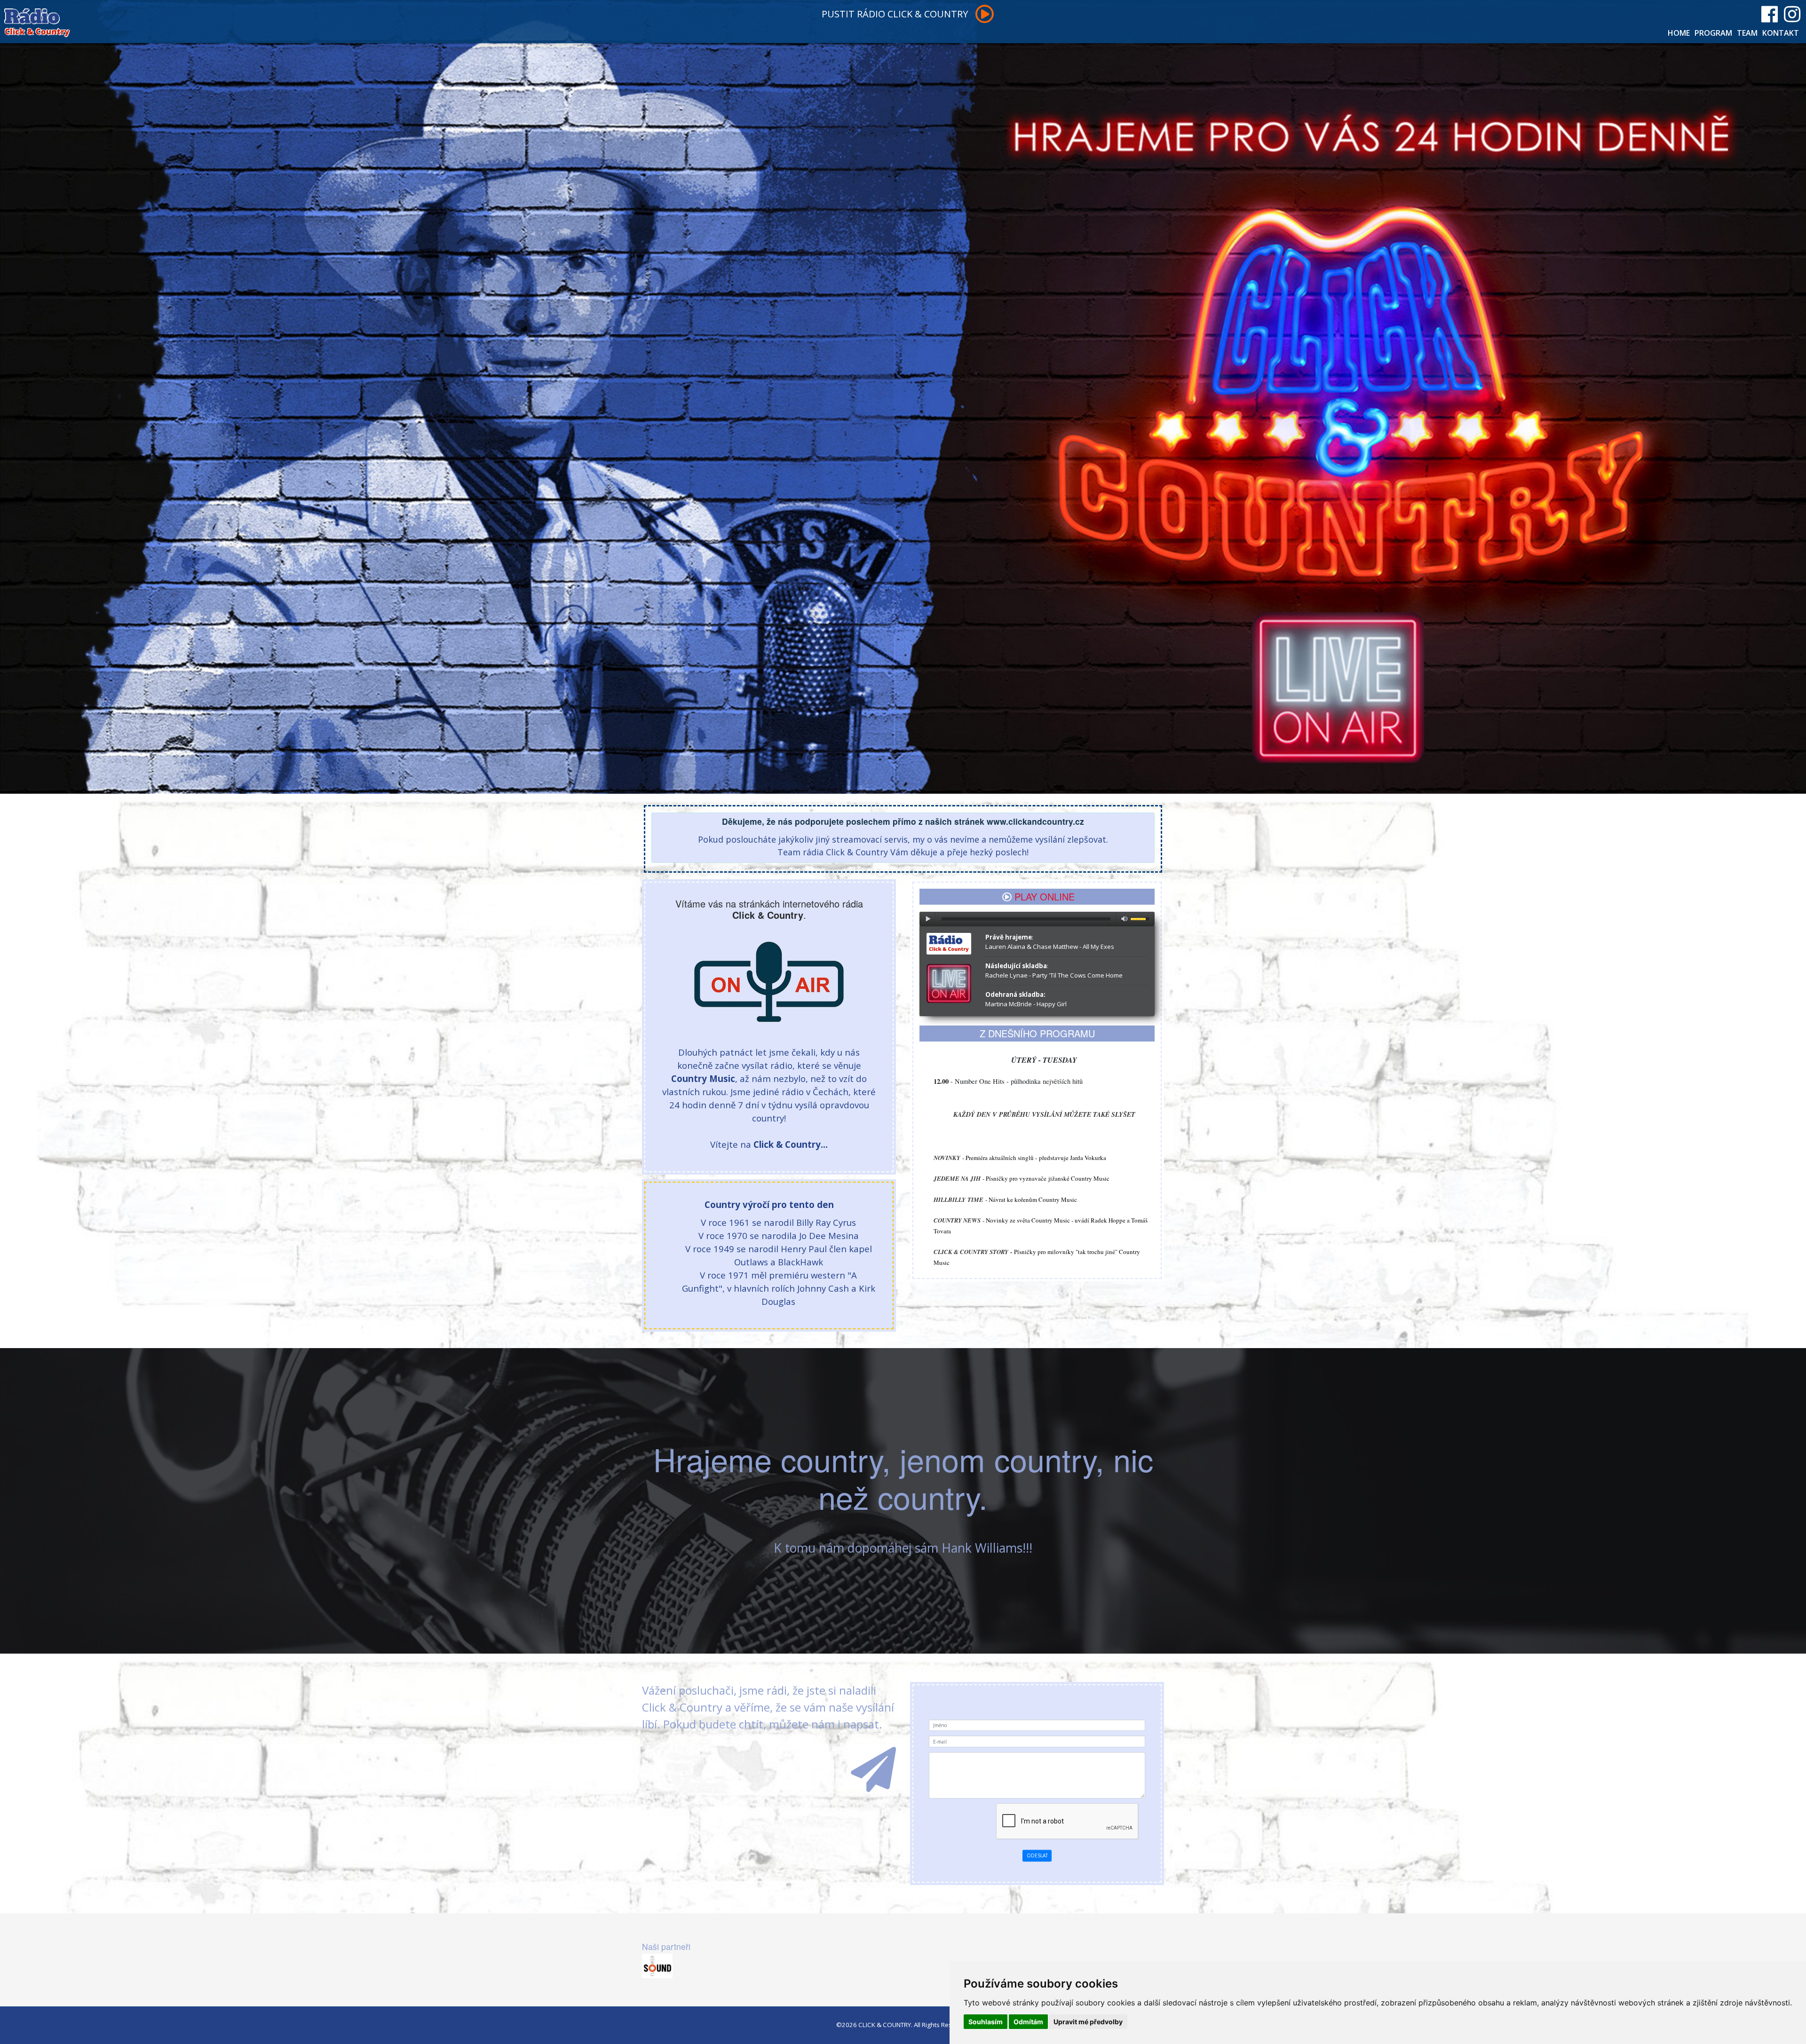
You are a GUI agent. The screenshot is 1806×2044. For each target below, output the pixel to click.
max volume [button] (1125, 919)
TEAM (1747, 33)
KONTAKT (1781, 33)
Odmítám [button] (1028, 2022)
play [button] (927, 919)
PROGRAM (1713, 33)
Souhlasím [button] (986, 2022)
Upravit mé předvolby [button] (1088, 2022)
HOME (1679, 33)
